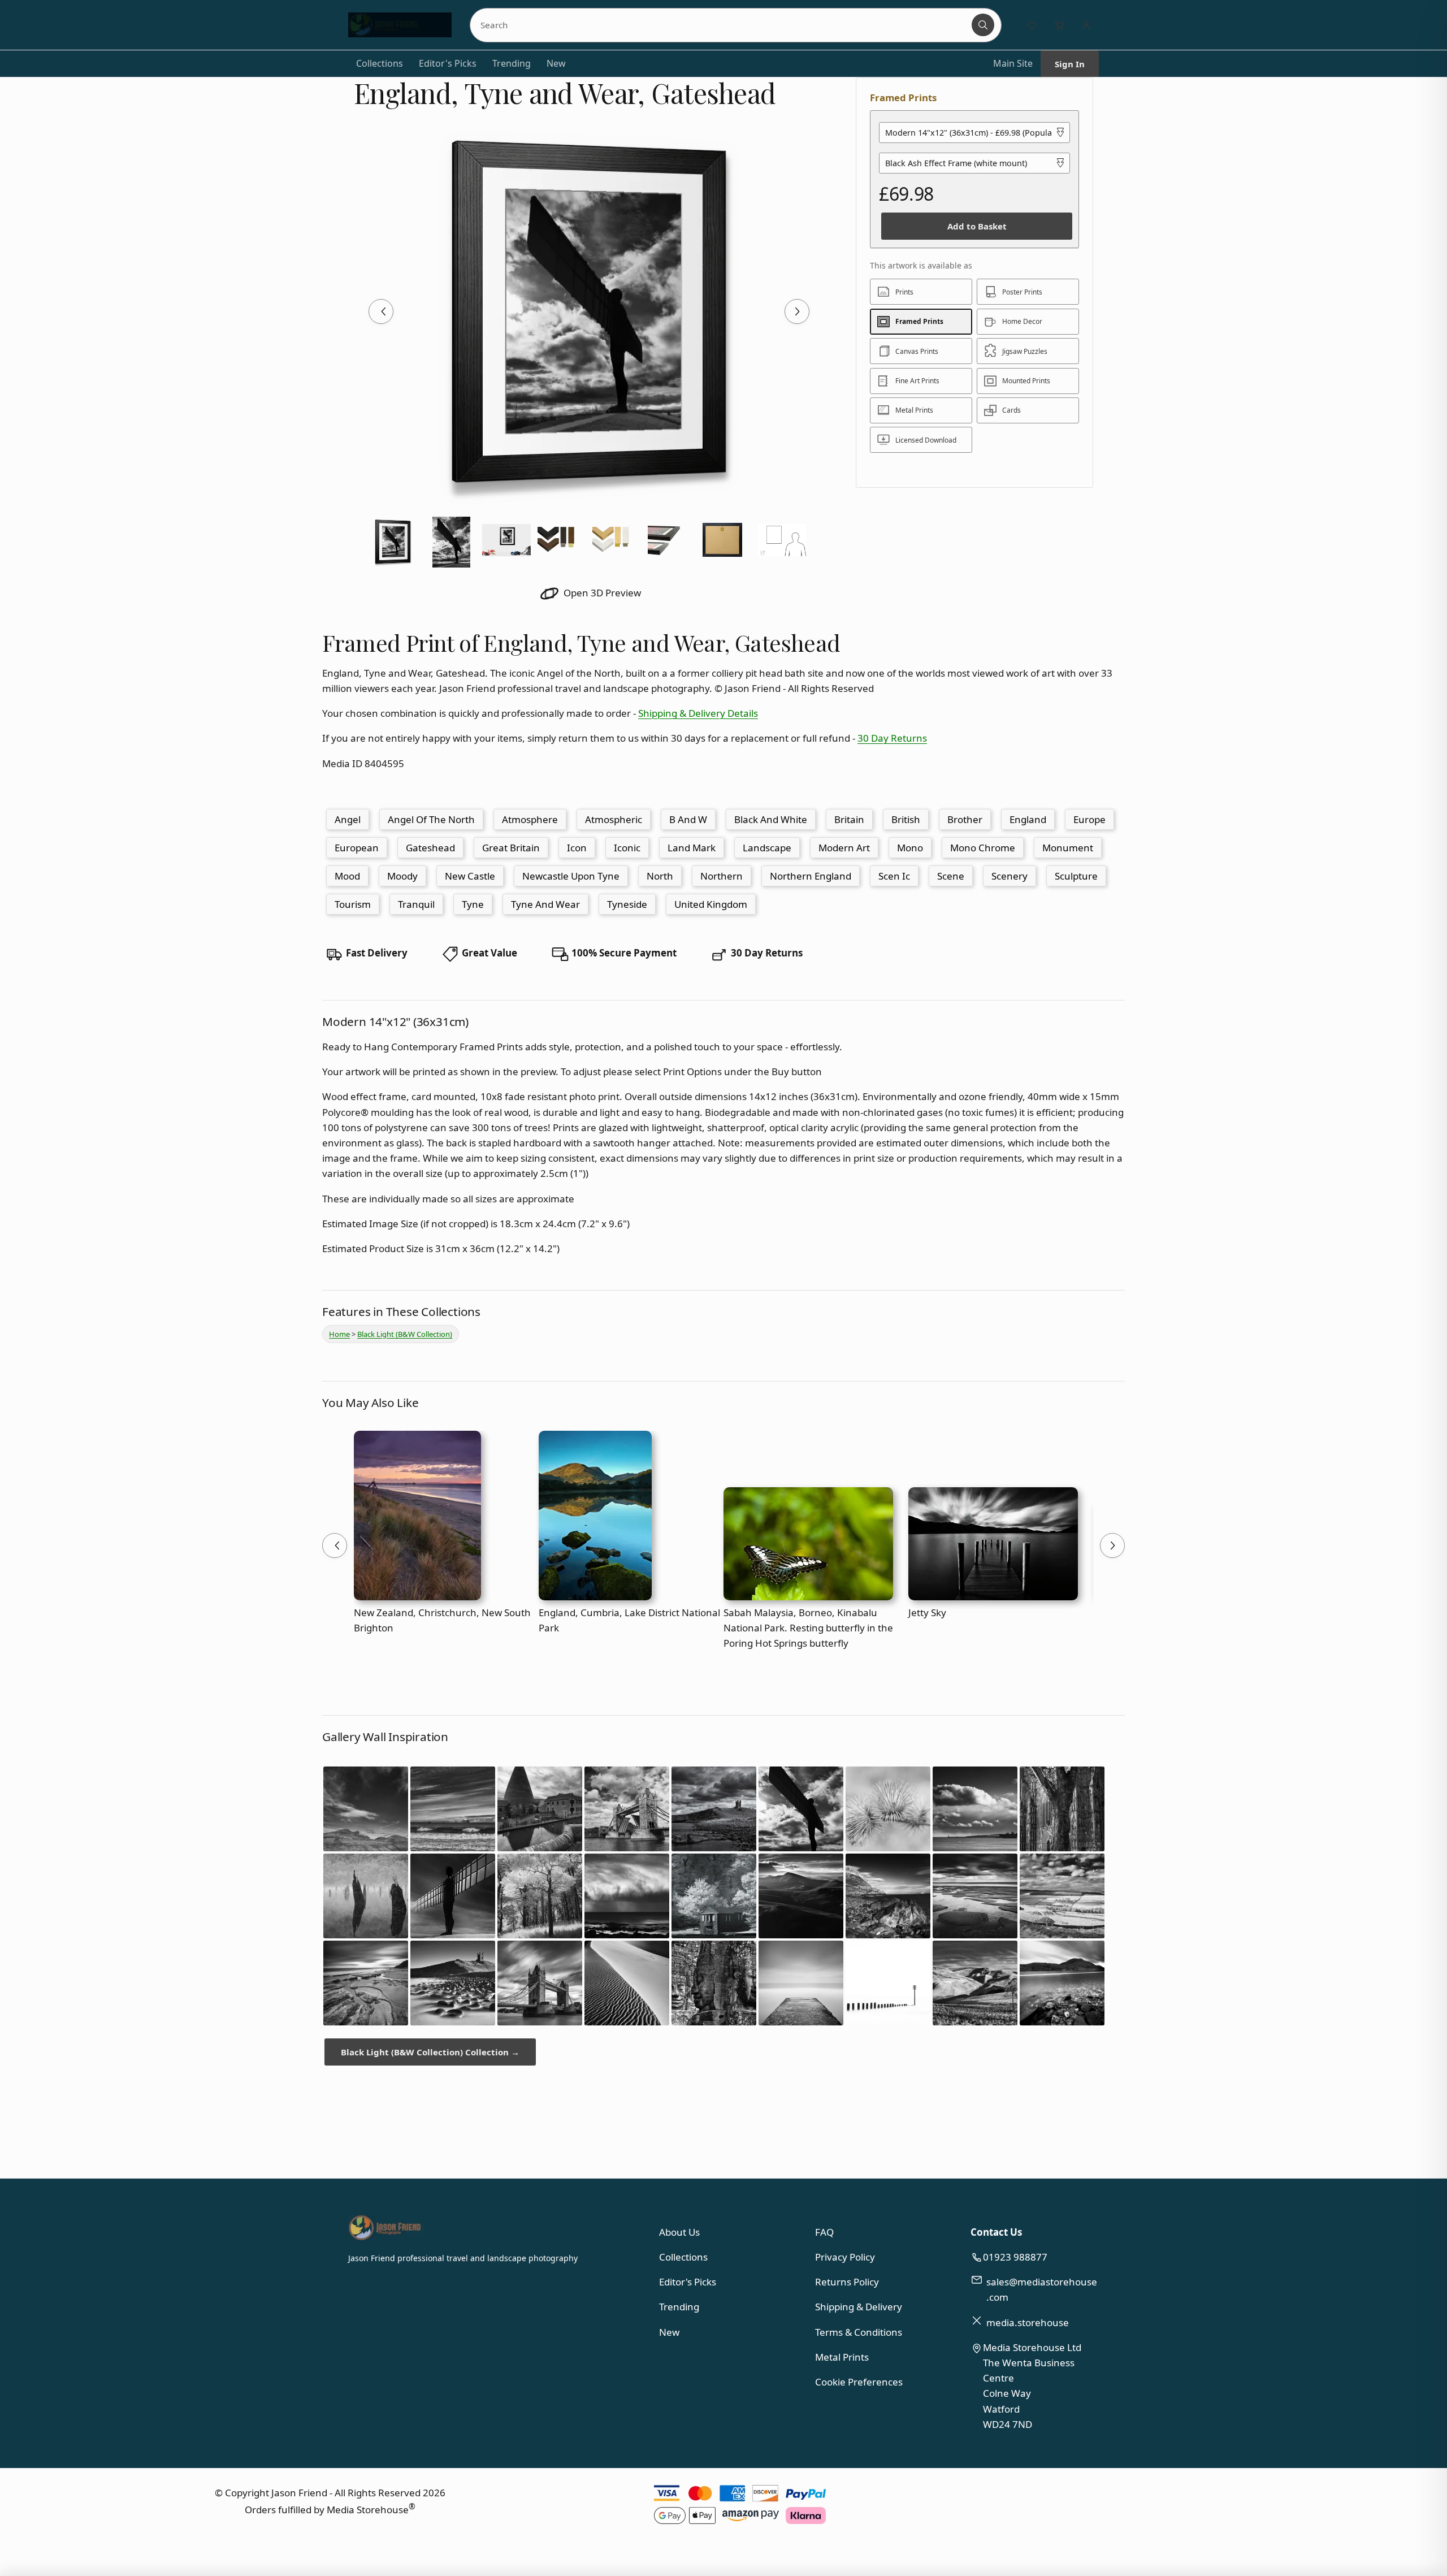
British (906, 819)
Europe (1089, 819)
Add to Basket (977, 226)
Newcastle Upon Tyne (571, 876)
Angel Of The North (431, 819)
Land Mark (692, 848)
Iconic (627, 848)
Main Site (1013, 63)
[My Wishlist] (1032, 25)
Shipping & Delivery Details (698, 713)
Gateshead (430, 848)
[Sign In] (1086, 25)
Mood (347, 876)
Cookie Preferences (859, 2382)
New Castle (470, 876)
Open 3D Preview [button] (601, 593)
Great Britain (511, 848)
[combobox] (723, 25)
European (357, 848)
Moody (402, 876)
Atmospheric (614, 819)
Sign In (1070, 64)
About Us (679, 2232)
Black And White (771, 819)
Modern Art (844, 848)
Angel (348, 819)
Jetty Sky (927, 1612)
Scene (951, 876)
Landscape (767, 848)
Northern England (811, 876)
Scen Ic (894, 876)
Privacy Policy (845, 2257)
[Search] (983, 25)
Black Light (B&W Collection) (405, 1334)
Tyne (473, 904)
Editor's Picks (448, 63)
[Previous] (381, 311)
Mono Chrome (983, 848)
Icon (577, 848)
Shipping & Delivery (859, 2307)
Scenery (1010, 876)
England (1028, 819)
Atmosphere (530, 819)
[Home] (400, 25)
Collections (380, 63)
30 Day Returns (892, 738)
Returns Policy (847, 2282)
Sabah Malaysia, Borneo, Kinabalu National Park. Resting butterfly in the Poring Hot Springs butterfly (808, 1628)
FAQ (824, 2232)
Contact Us (996, 2232)
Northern (722, 876)
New (556, 63)
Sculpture (1076, 876)
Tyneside (627, 904)
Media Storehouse (368, 2510)
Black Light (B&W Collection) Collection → (430, 2052)
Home (339, 1334)
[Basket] (1059, 25)
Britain (849, 819)
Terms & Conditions (859, 2332)
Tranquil (416, 904)
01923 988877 (1015, 2257)
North (660, 876)
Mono (910, 848)
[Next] (797, 311)
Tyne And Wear (545, 904)
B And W (688, 819)
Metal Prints (842, 2357)
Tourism (353, 904)
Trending (512, 63)
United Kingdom (711, 904)
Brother (965, 819)
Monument (1068, 848)
